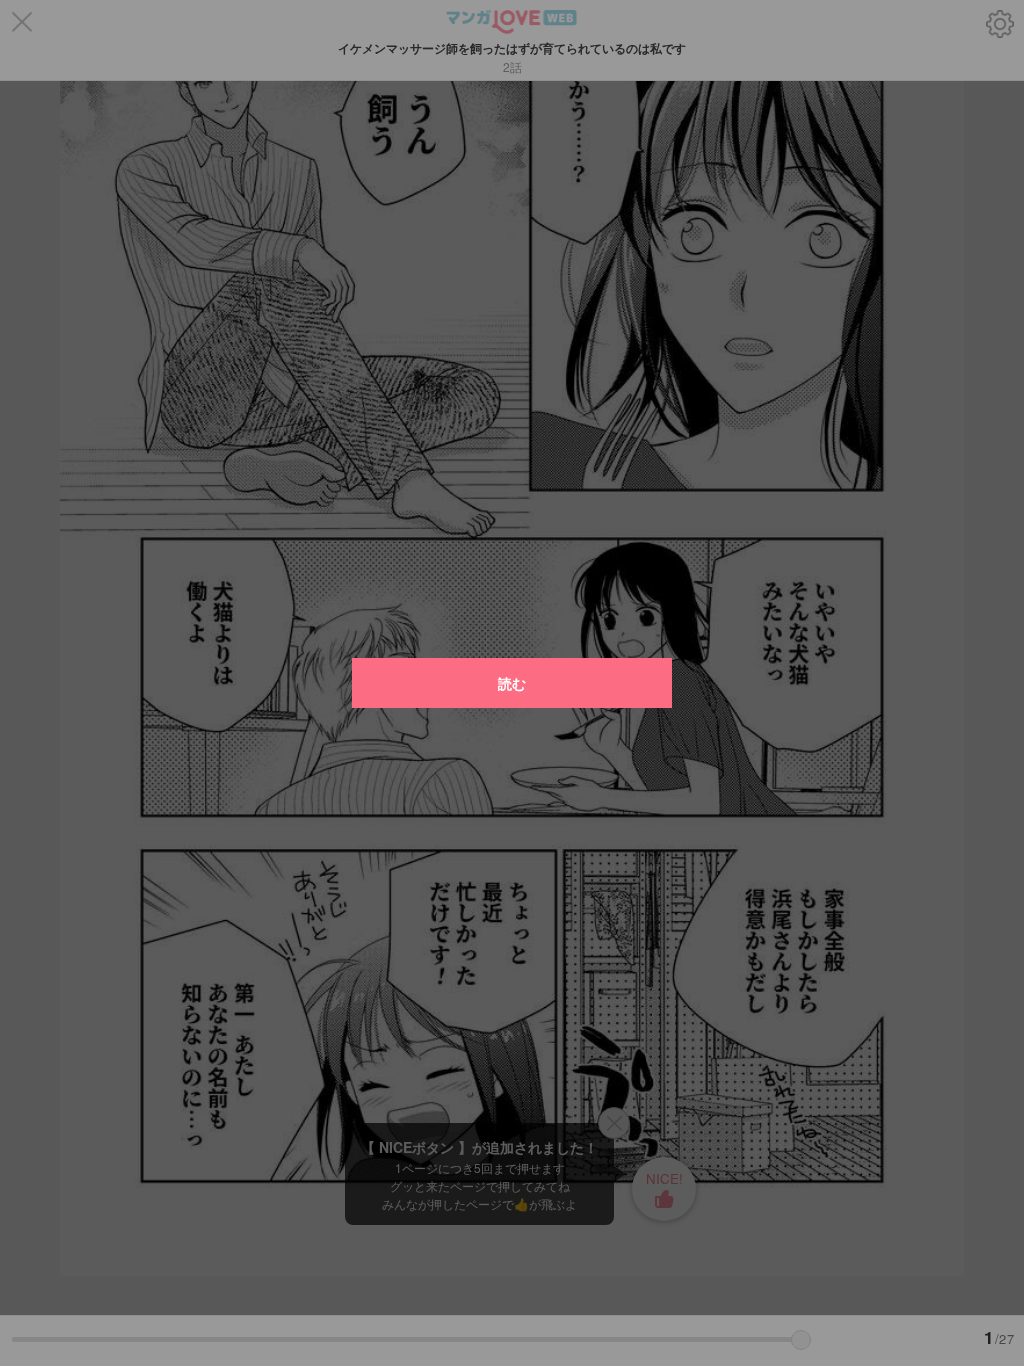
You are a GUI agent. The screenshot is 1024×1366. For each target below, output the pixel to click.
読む (512, 683)
